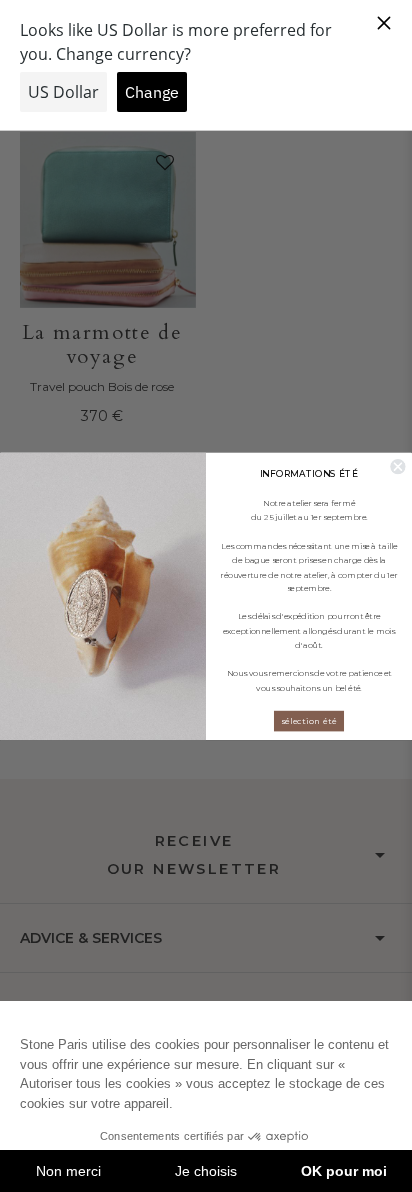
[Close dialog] (397, 466)
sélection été (309, 720)
